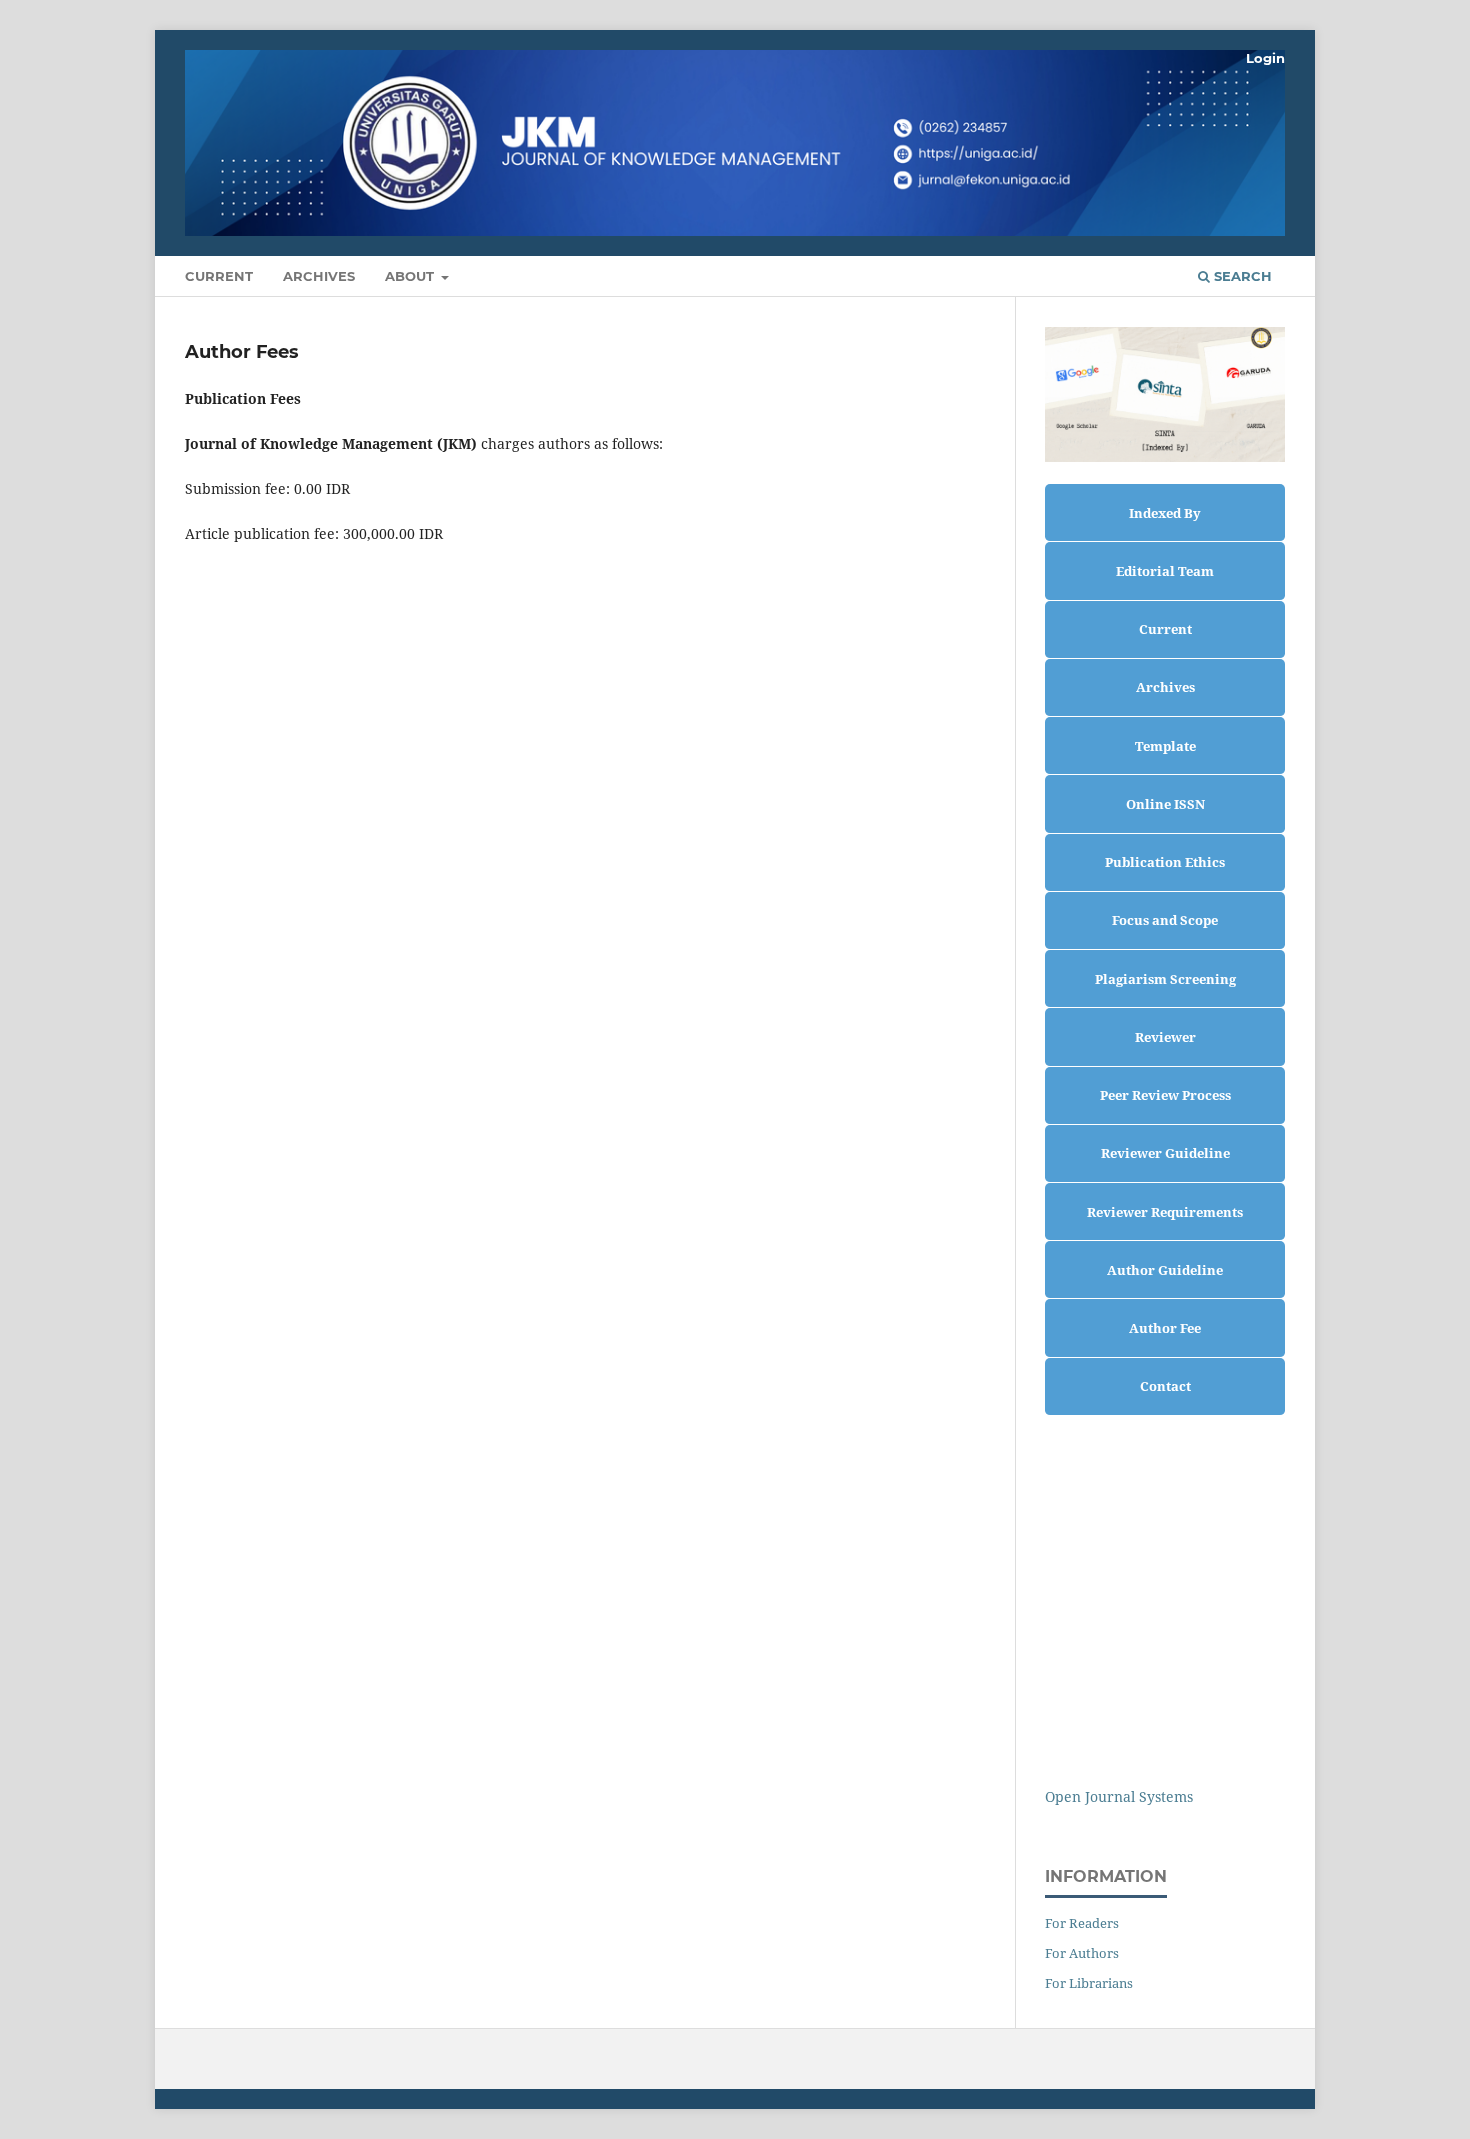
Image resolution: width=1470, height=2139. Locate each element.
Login (1265, 58)
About (411, 276)
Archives (319, 276)
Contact (1165, 1386)
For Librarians (1089, 1983)
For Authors (1082, 1953)
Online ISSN (1165, 804)
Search (1241, 276)
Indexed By (1165, 513)
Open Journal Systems (1119, 1796)
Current (219, 276)
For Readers (1082, 1923)
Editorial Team (1165, 571)
